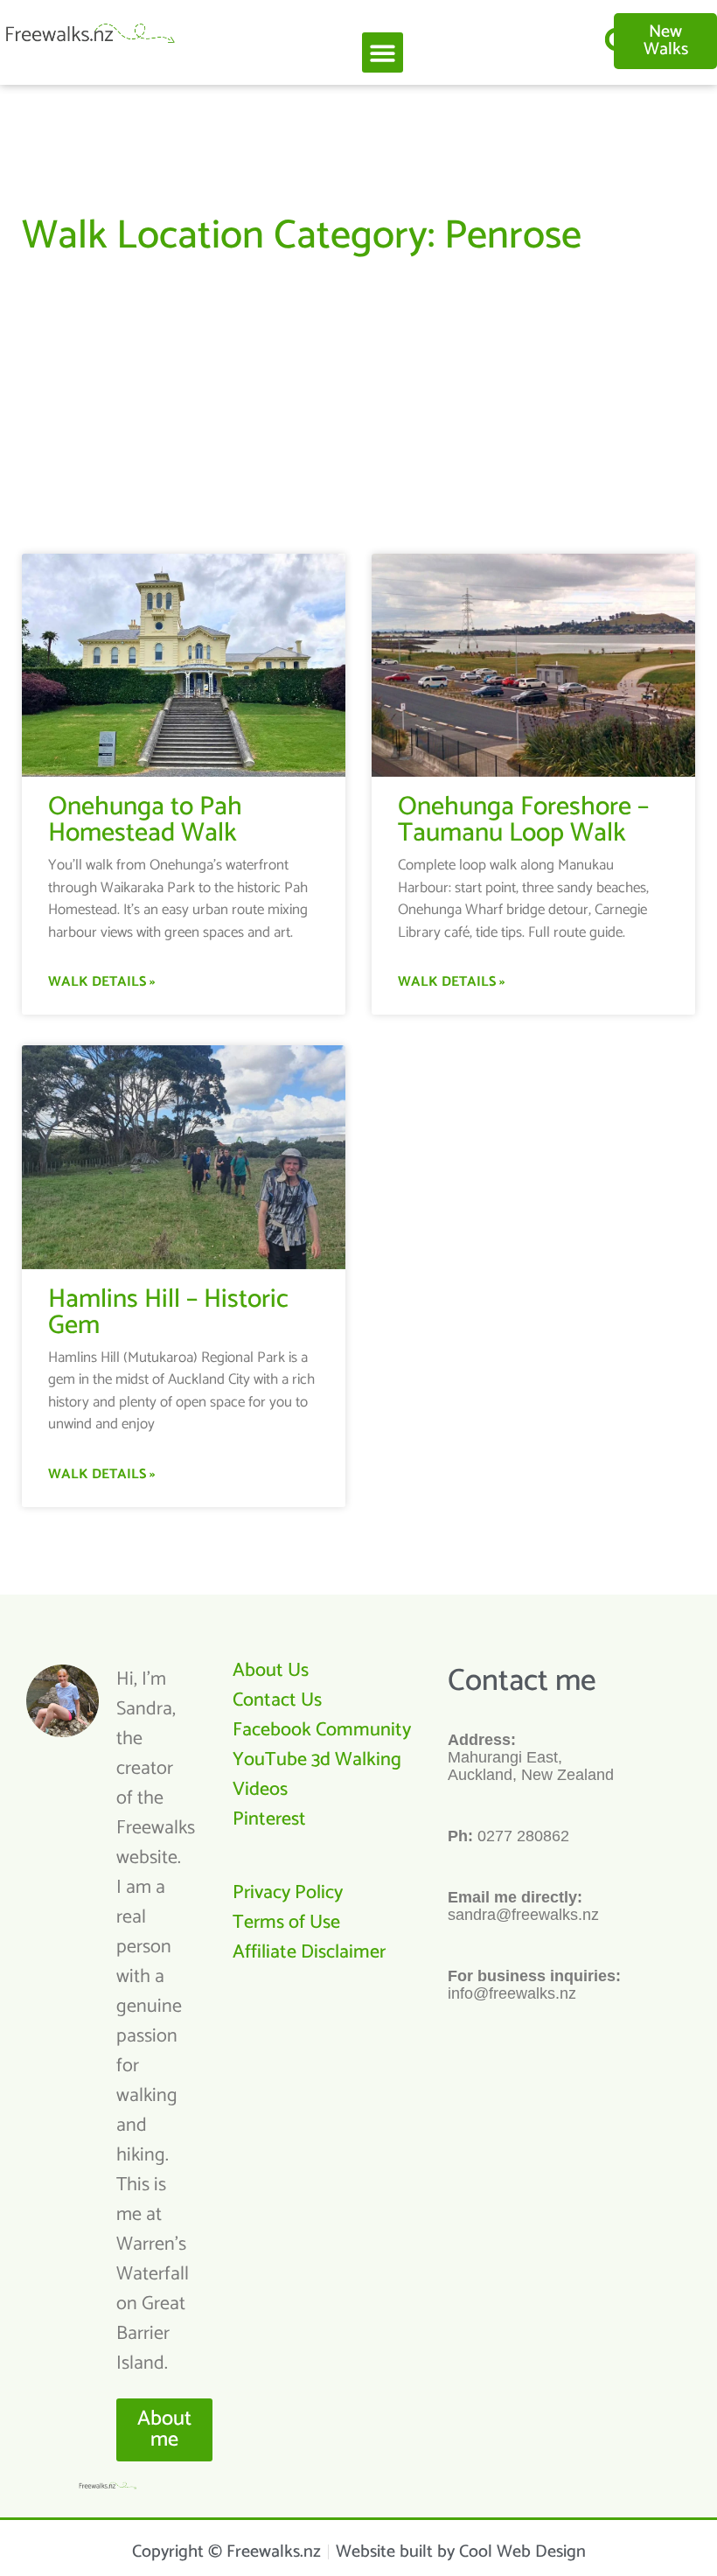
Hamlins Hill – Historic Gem (168, 1312)
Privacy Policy (288, 1893)
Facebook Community (322, 1730)
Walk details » (101, 982)
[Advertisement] (358, 396)
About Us (271, 1671)
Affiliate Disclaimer (309, 1952)
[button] (383, 53)
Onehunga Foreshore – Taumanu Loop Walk (523, 820)
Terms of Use (286, 1923)
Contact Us (277, 1700)
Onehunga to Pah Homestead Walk (145, 820)
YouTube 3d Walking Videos (317, 1775)
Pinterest (269, 1819)
